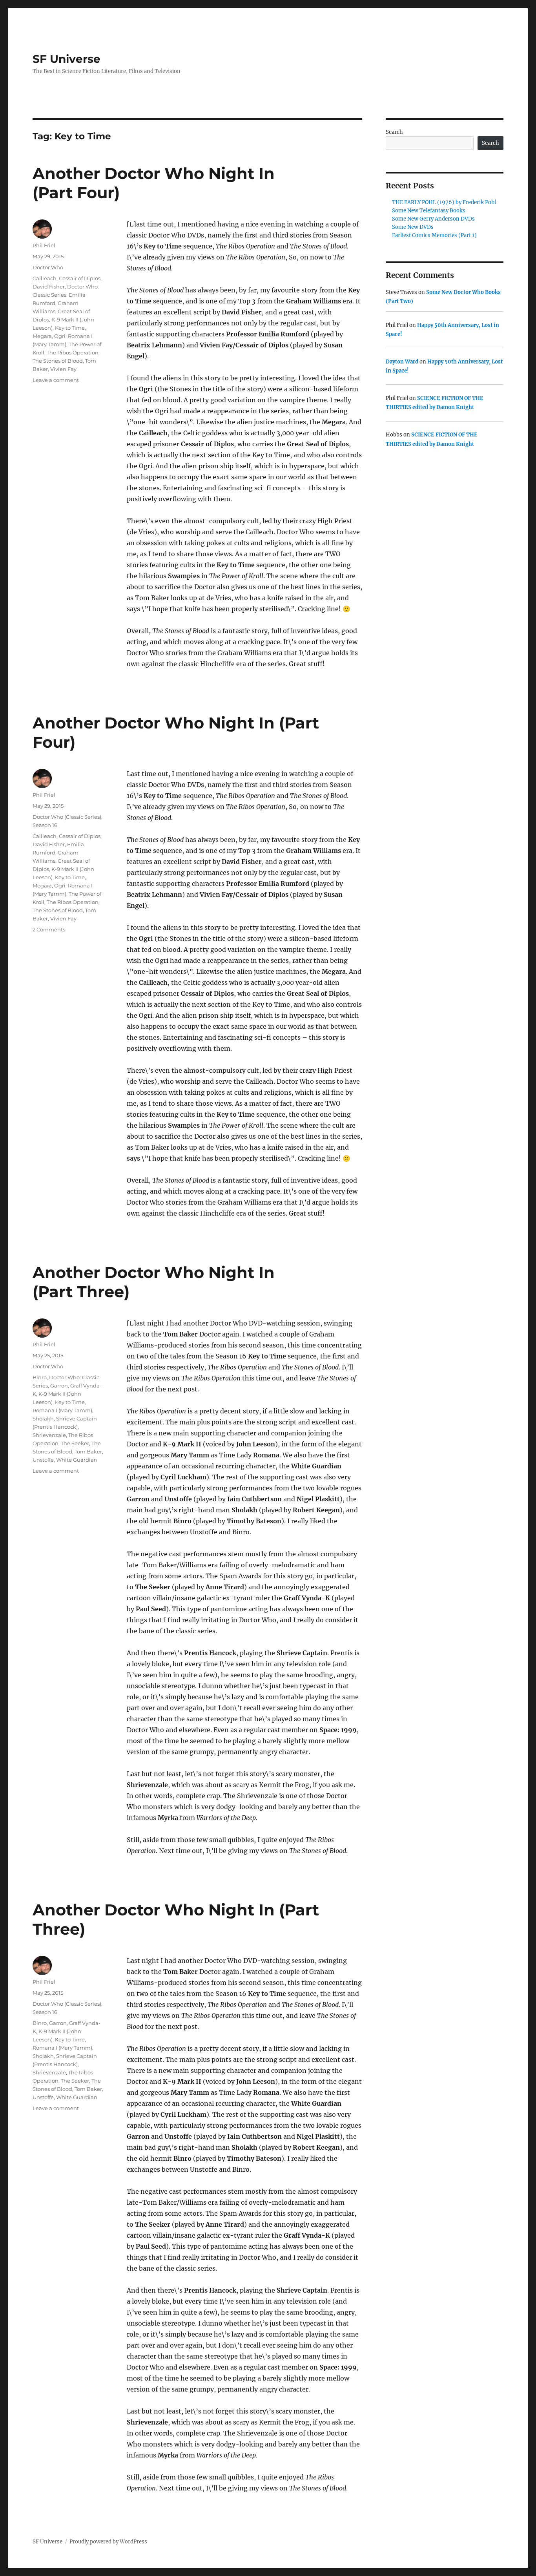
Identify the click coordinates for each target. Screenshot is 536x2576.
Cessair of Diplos (80, 278)
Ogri (60, 336)
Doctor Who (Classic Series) (67, 817)
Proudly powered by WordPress (108, 2542)
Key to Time (70, 328)
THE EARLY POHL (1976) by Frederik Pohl (444, 202)
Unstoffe (43, 1460)
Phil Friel (44, 245)
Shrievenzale (49, 1435)
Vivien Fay (63, 369)
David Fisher (49, 287)
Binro (40, 1377)
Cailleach (45, 278)
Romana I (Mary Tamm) (62, 1410)
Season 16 (45, 825)
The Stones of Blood (58, 361)
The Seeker (75, 1443)
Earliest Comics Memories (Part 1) (434, 235)
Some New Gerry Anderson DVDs (433, 219)
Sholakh (43, 1419)
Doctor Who (48, 267)
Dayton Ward (402, 362)
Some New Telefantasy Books (429, 211)
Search (394, 132)
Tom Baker (88, 1451)
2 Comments (49, 929)
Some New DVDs (413, 227)
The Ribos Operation (73, 352)
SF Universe (67, 59)
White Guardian (77, 1460)
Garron (59, 1386)
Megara (42, 336)
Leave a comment (56, 380)
